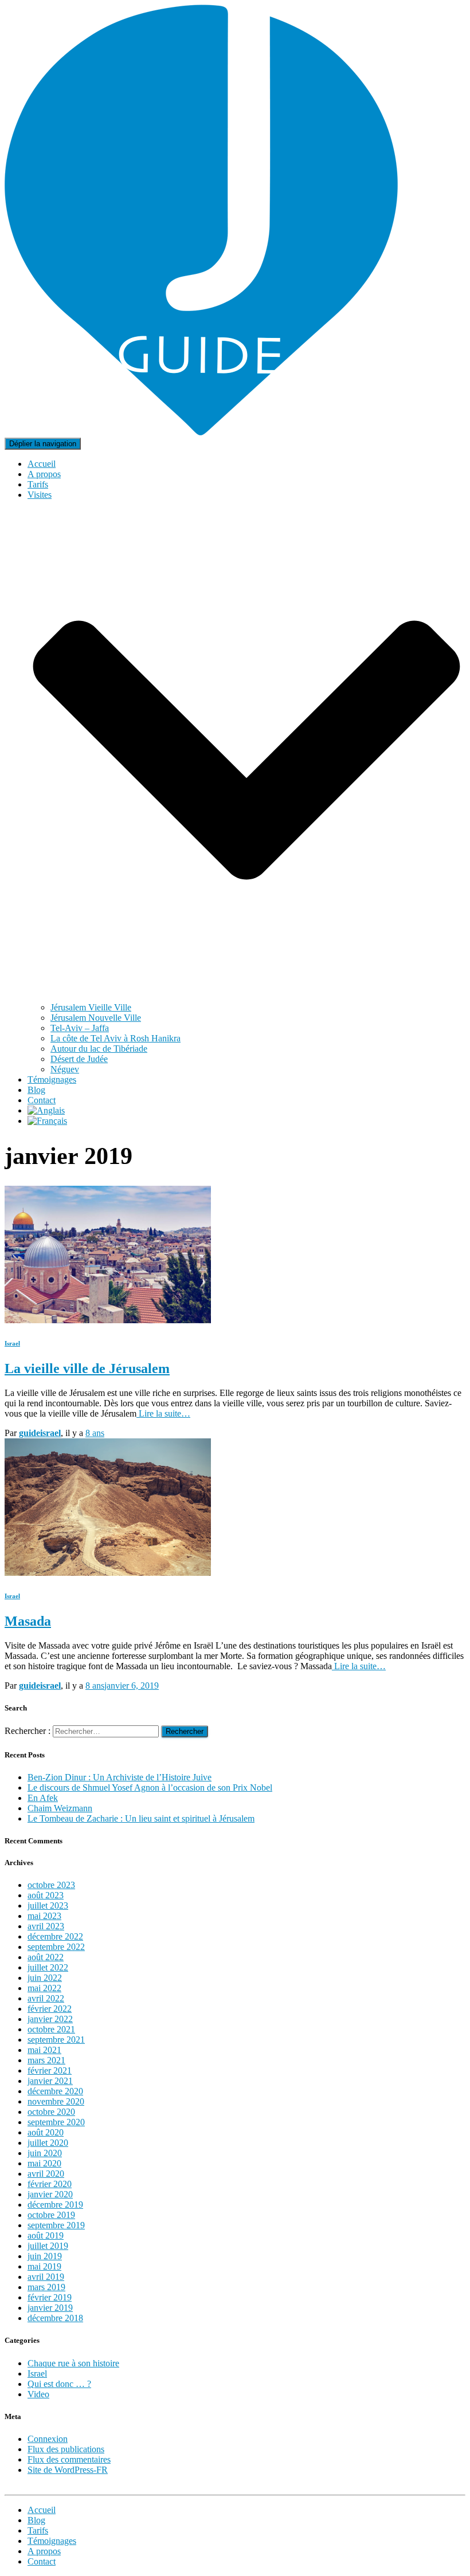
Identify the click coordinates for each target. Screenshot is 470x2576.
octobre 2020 (51, 2112)
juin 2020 (45, 2153)
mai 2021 (44, 2050)
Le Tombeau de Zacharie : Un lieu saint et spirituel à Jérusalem (141, 1818)
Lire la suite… (163, 1413)
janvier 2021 (50, 2081)
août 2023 (46, 1895)
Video (38, 2394)
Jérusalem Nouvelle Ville (96, 1018)
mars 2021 (46, 2060)
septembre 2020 (56, 2122)
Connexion (48, 2439)
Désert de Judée (79, 1059)
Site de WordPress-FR (68, 2470)
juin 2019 (45, 2256)
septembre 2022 (56, 1947)
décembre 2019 (55, 2205)
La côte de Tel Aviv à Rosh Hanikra (115, 1038)
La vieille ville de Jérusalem (87, 1368)
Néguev (65, 1069)
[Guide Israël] (201, 432)
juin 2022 (45, 1978)
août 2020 (46, 2132)
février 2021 (50, 2070)
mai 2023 (44, 1916)
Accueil (42, 464)
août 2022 (46, 1957)
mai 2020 (44, 2163)
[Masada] (108, 1573)
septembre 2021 (56, 2040)
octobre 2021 (51, 2029)
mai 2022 (44, 1988)
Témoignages (52, 1079)
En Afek (43, 1798)
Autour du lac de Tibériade (99, 1049)
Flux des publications (66, 2449)
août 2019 (46, 2235)
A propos (44, 474)
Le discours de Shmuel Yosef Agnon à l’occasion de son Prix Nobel (150, 1788)
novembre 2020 (56, 2101)
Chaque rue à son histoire (73, 2363)
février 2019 (50, 2297)
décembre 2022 (55, 1936)
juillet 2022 (48, 1967)
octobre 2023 (51, 1885)
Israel (12, 1343)
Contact (42, 1100)
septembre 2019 (56, 2225)
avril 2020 (46, 2174)
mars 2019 (46, 2287)
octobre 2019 (51, 2215)
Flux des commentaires (69, 2459)
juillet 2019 (48, 2246)
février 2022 (50, 2009)
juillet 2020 (48, 2143)
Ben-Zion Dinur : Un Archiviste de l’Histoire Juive (120, 1777)
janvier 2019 (50, 2308)
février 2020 (50, 2184)
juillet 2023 (48, 1906)
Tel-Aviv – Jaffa (80, 1028)
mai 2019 (44, 2266)
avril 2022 (46, 1998)
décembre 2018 (55, 2318)
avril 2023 (46, 1926)
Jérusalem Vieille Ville (91, 1007)
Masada (28, 1621)
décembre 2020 (55, 2091)
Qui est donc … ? (59, 2384)
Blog (36, 1090)
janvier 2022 (50, 2019)
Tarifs (38, 484)
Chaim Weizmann (60, 1808)
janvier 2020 (50, 2194)
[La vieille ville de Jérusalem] (108, 1320)
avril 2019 (46, 2277)
